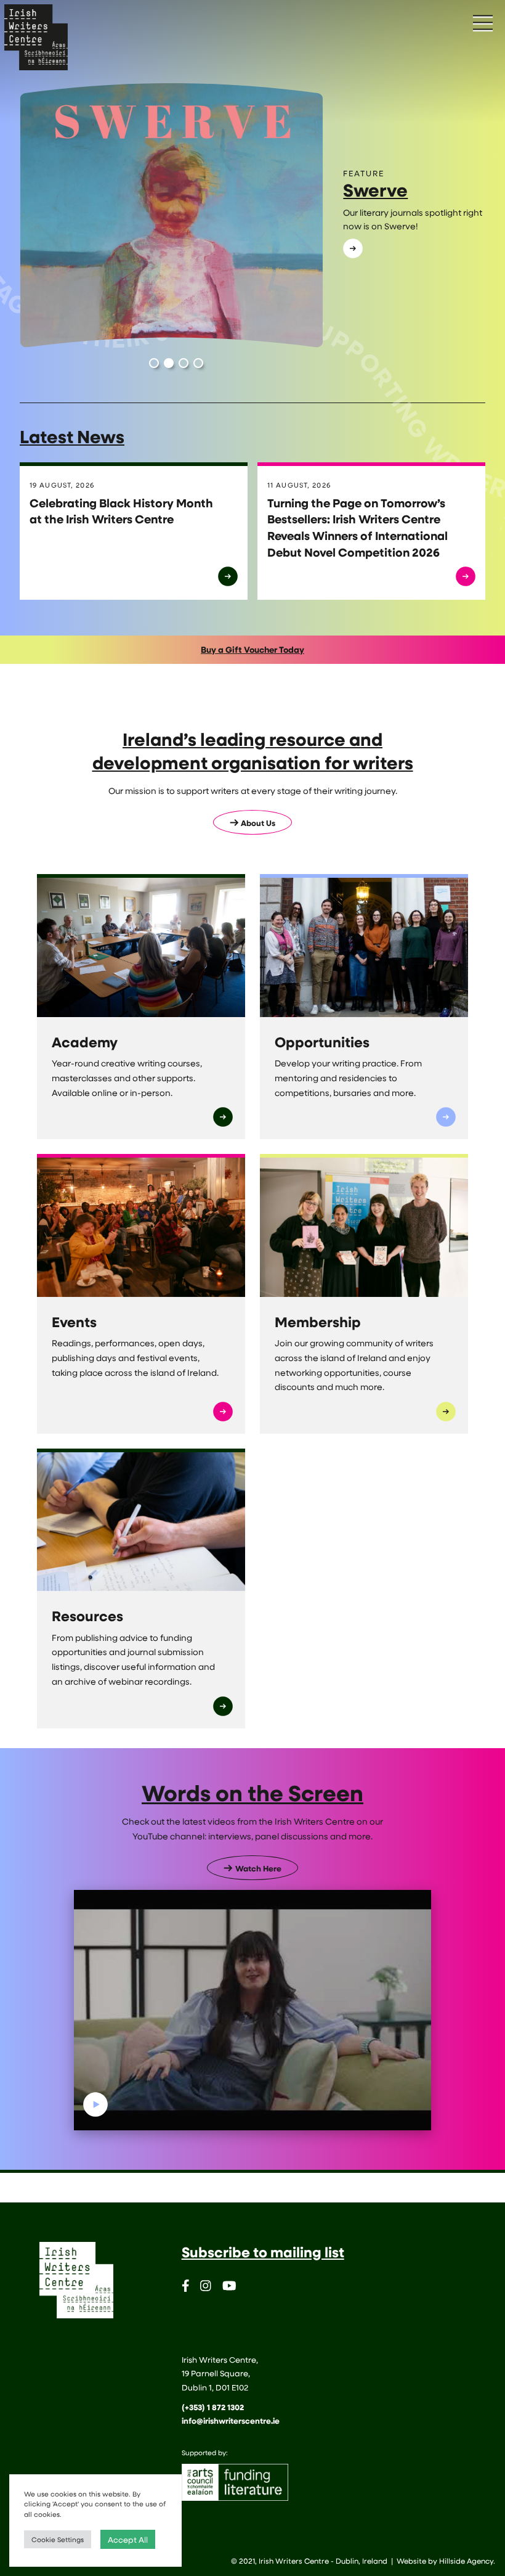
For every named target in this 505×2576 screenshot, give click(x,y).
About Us (258, 823)
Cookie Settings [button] (58, 2539)
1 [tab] (154, 363)
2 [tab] (169, 363)
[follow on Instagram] (206, 2288)
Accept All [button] (128, 2539)
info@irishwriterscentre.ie (231, 2421)
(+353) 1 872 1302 (213, 2407)
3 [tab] (184, 363)
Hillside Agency (466, 2561)
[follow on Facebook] (186, 2288)
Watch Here (258, 1868)
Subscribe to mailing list (263, 2252)
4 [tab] (198, 363)
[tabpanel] (252, 216)
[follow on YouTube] (229, 2288)
